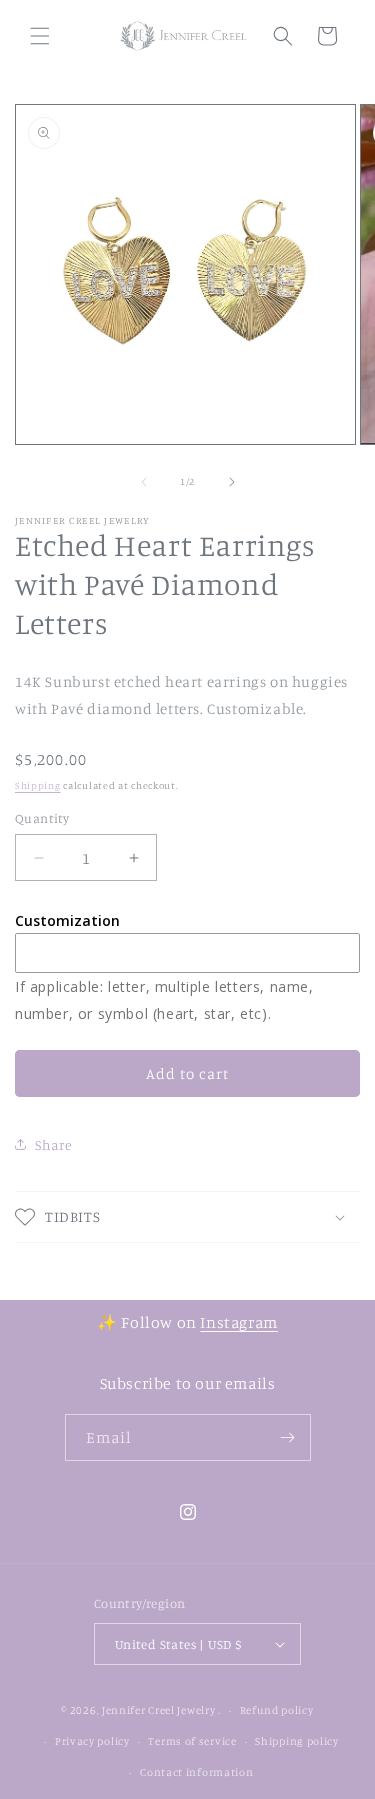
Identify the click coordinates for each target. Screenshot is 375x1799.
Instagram (238, 1322)
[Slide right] (232, 482)
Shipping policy (297, 1741)
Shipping (38, 785)
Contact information (196, 1772)
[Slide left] (144, 482)
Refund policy (277, 1710)
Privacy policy (92, 1741)
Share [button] (54, 1144)
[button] (40, 36)
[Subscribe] (288, 1437)
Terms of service (192, 1741)
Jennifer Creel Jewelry (158, 1710)
